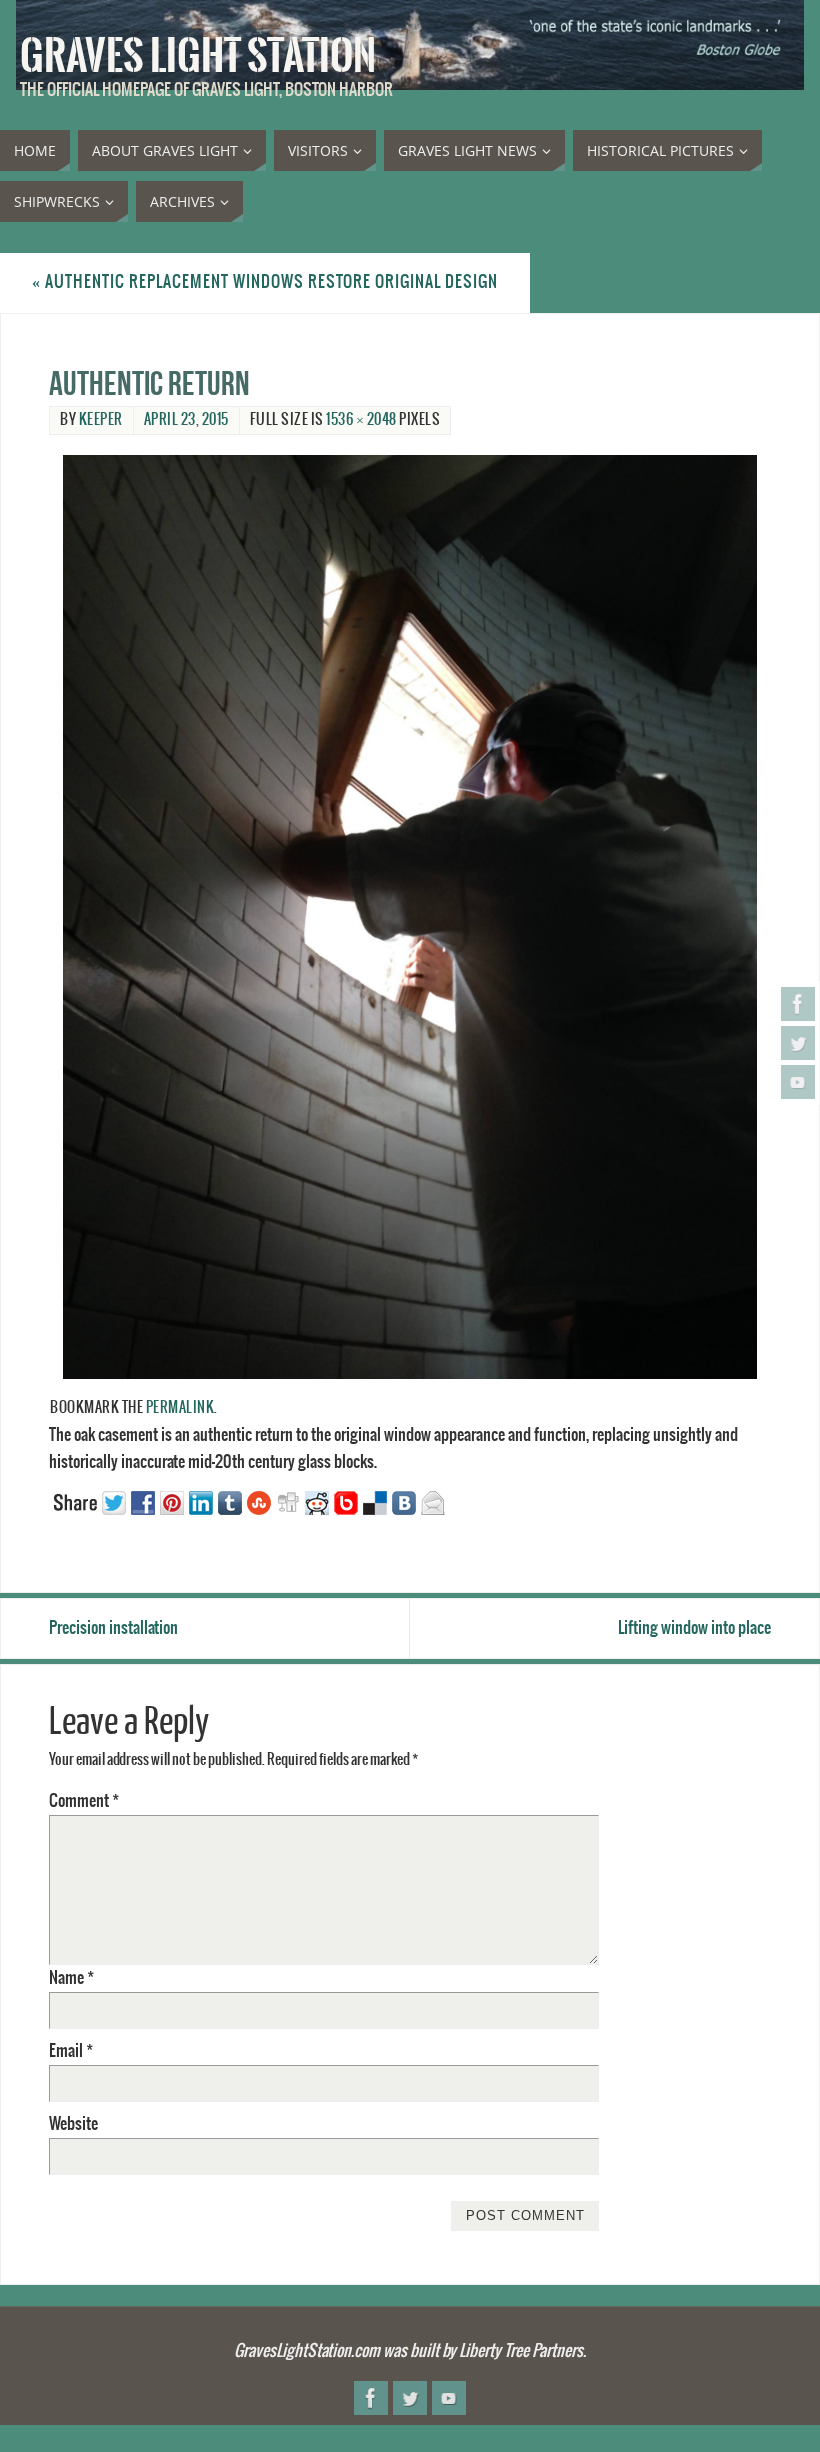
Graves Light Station (198, 56)
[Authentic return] (410, 917)
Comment (84, 1801)
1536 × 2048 (361, 420)
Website (73, 2124)
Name (71, 1978)
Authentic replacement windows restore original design (265, 282)
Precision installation (113, 1628)
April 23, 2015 (186, 420)
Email (71, 2051)
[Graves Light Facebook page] (798, 1004)
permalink (180, 1408)
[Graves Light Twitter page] (798, 1043)
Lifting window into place (694, 1628)
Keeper (101, 420)
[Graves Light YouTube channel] (798, 1082)
